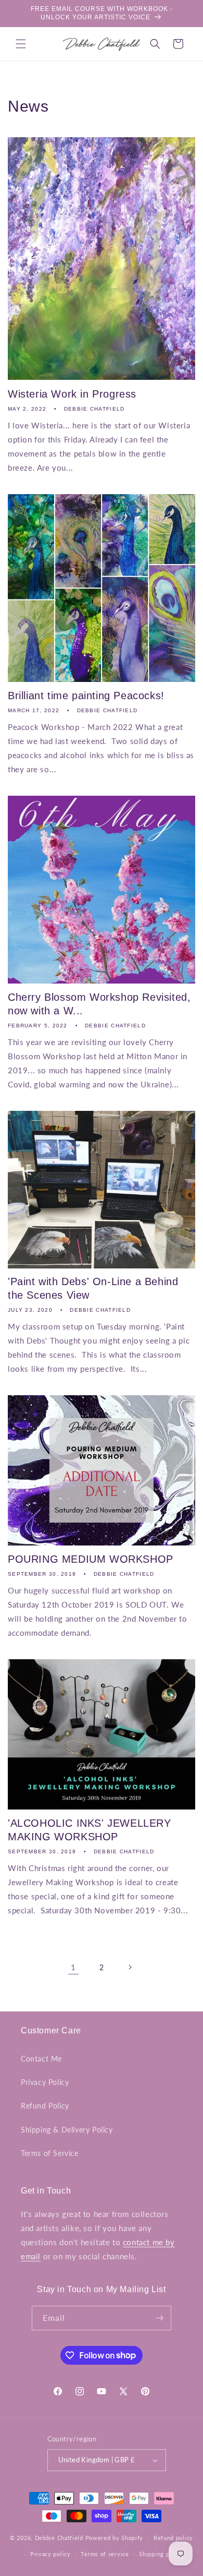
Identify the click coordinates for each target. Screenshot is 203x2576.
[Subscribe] (159, 2318)
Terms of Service (50, 2153)
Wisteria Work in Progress (72, 394)
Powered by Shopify (115, 2538)
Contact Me (41, 2059)
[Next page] (130, 1967)
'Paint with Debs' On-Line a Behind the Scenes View (93, 1288)
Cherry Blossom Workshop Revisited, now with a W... (99, 1004)
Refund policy (173, 2538)
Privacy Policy (45, 2082)
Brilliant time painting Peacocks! (86, 696)
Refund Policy (45, 2106)
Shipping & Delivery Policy (67, 2130)
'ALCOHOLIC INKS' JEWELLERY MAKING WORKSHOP (90, 1830)
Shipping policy (161, 2554)
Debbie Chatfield (59, 2538)
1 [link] (73, 1967)
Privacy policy (50, 2554)
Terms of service (105, 2554)
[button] (21, 44)
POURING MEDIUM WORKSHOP (91, 1559)
